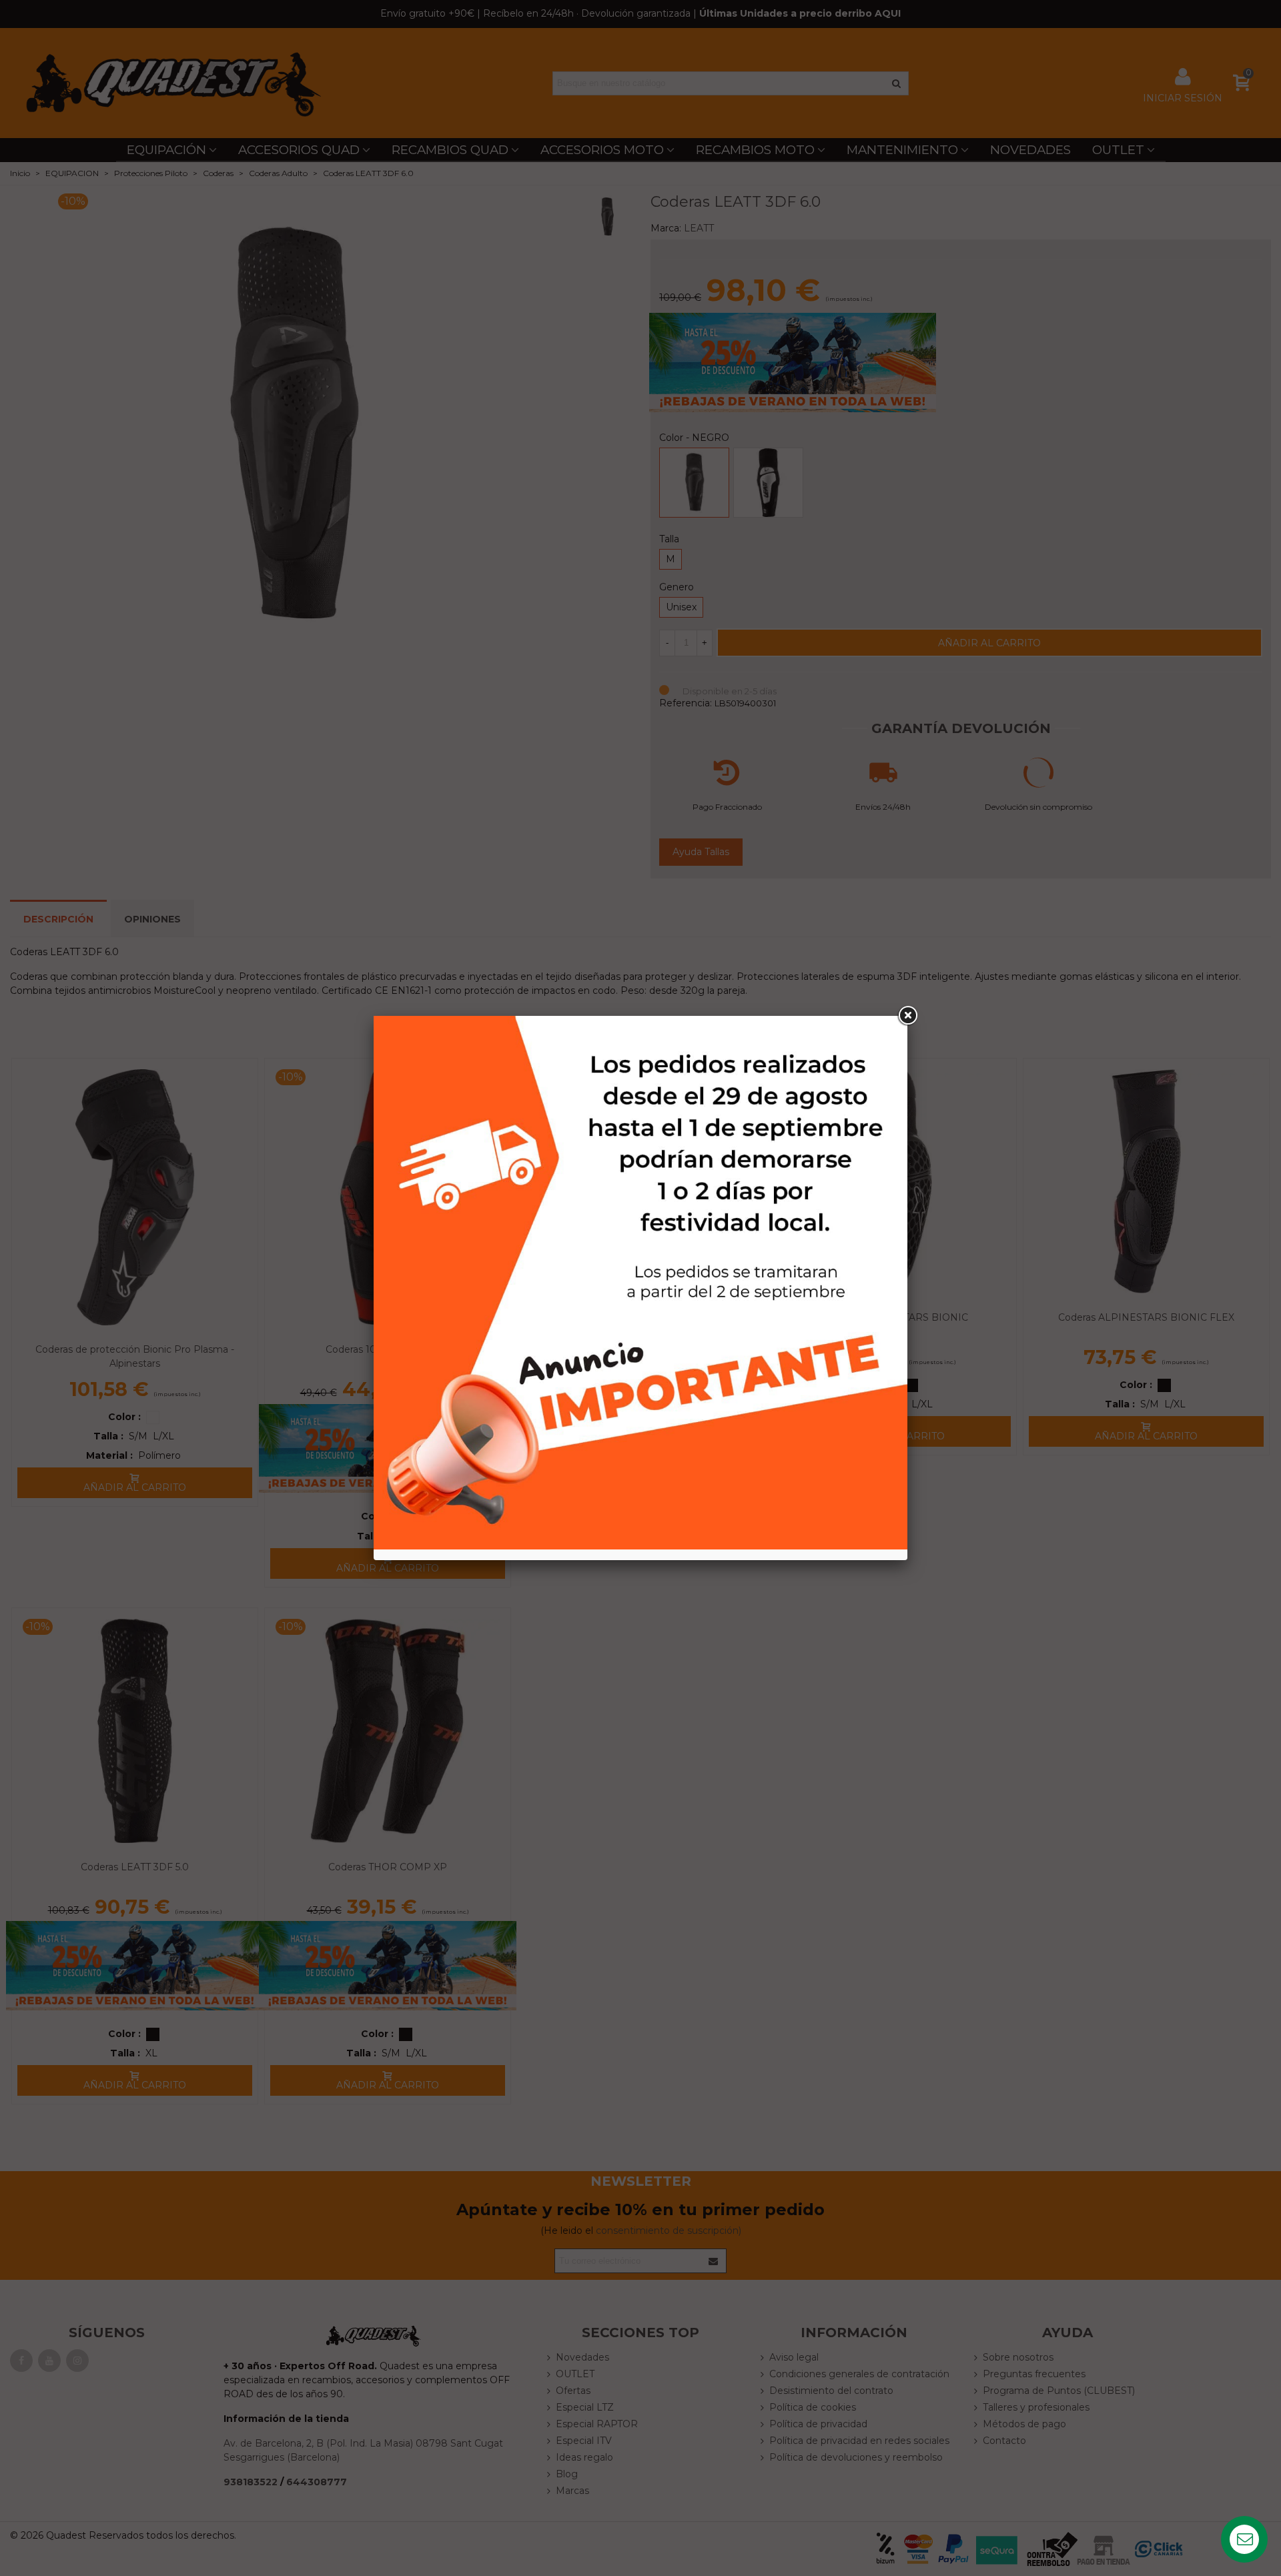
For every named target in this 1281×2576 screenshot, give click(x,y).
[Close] (907, 1016)
